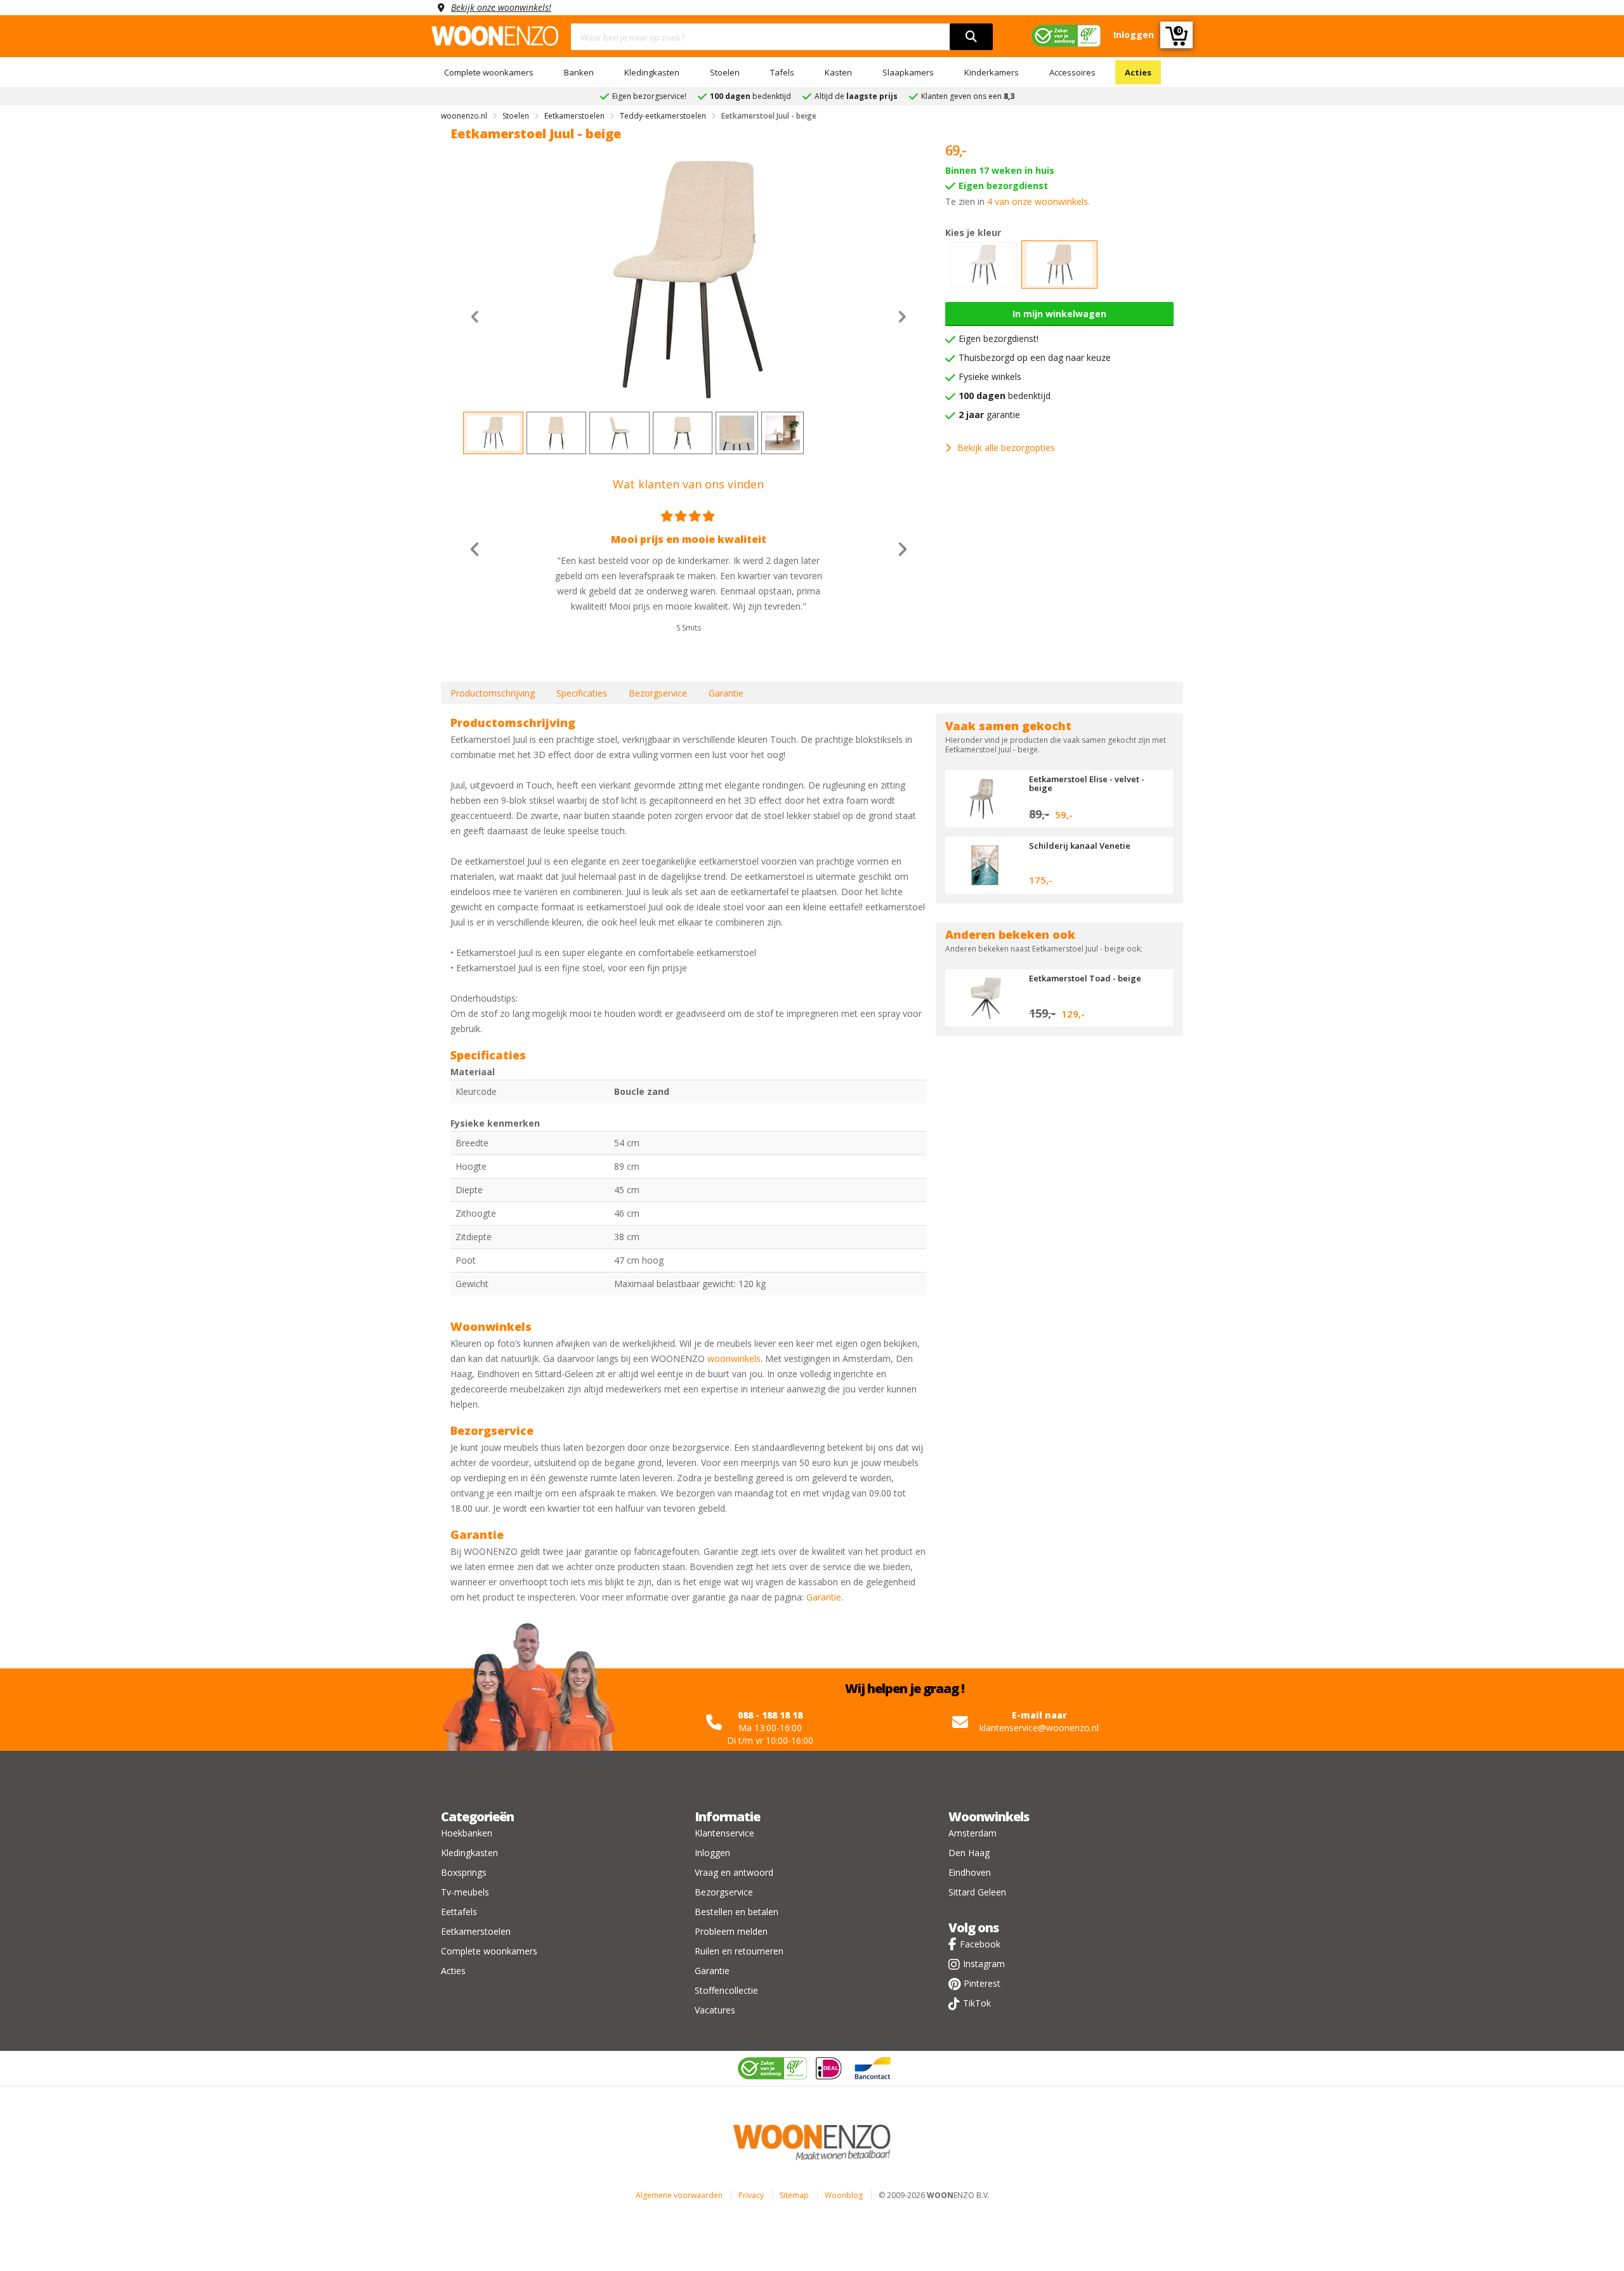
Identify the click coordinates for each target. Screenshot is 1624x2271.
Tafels (782, 72)
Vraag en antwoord (734, 1872)
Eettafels (459, 1912)
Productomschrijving (493, 693)
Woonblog (844, 2195)
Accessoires (1072, 72)
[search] (971, 37)
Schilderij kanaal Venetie (1080, 846)
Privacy (751, 2195)
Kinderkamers (992, 72)
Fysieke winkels (990, 376)
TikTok (977, 2003)
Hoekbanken (467, 1833)
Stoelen (725, 72)
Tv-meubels (465, 1892)
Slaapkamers (908, 72)
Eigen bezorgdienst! (999, 338)
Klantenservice (724, 1833)
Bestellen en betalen (737, 1912)
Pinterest (982, 1983)
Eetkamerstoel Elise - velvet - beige (1087, 783)
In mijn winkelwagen (1059, 314)
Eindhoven (970, 1872)
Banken (579, 72)
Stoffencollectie (726, 1990)
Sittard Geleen (977, 1892)
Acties (1138, 72)
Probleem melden (731, 1931)
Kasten (838, 72)
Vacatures (715, 2010)
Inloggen (712, 1853)
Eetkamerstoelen (476, 1931)
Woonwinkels (989, 1816)
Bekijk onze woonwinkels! (501, 7)
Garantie (726, 693)
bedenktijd (1005, 396)
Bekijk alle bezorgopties (1006, 448)
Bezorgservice (658, 693)
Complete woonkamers (489, 72)
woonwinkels (734, 1358)
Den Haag (969, 1853)
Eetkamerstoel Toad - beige (1085, 978)
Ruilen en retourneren (739, 1951)
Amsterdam (972, 1833)
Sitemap (794, 2195)
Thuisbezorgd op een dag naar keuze (1035, 357)
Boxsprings (464, 1872)
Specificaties (582, 693)
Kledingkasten (652, 72)
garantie (989, 415)
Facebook (980, 1944)
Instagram (984, 1964)
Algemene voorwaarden (679, 2195)
